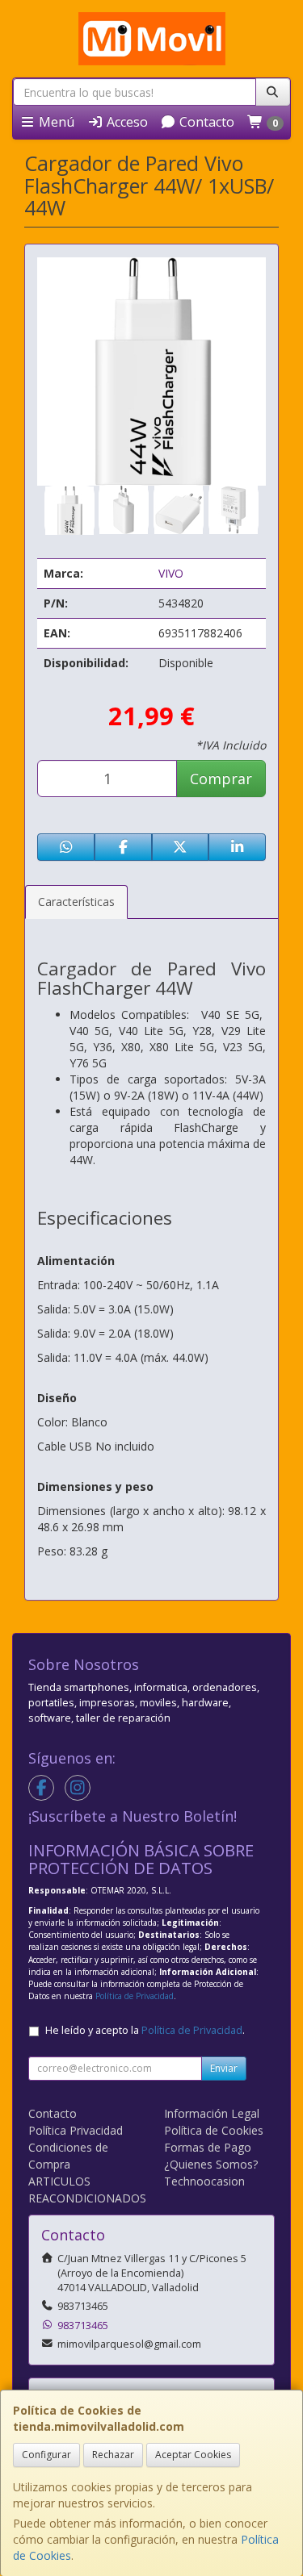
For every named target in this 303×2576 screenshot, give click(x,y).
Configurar (46, 2455)
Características (76, 902)
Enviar (224, 2068)
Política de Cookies (214, 2130)
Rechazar (113, 2455)
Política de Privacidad (135, 1996)
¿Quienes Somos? (211, 2164)
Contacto (205, 122)
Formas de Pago (208, 2147)
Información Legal (212, 2113)
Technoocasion (204, 2181)
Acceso (126, 122)
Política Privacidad (76, 2130)
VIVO (171, 573)
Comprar (221, 779)
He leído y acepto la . (145, 2030)
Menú (55, 122)
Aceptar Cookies (193, 2455)
